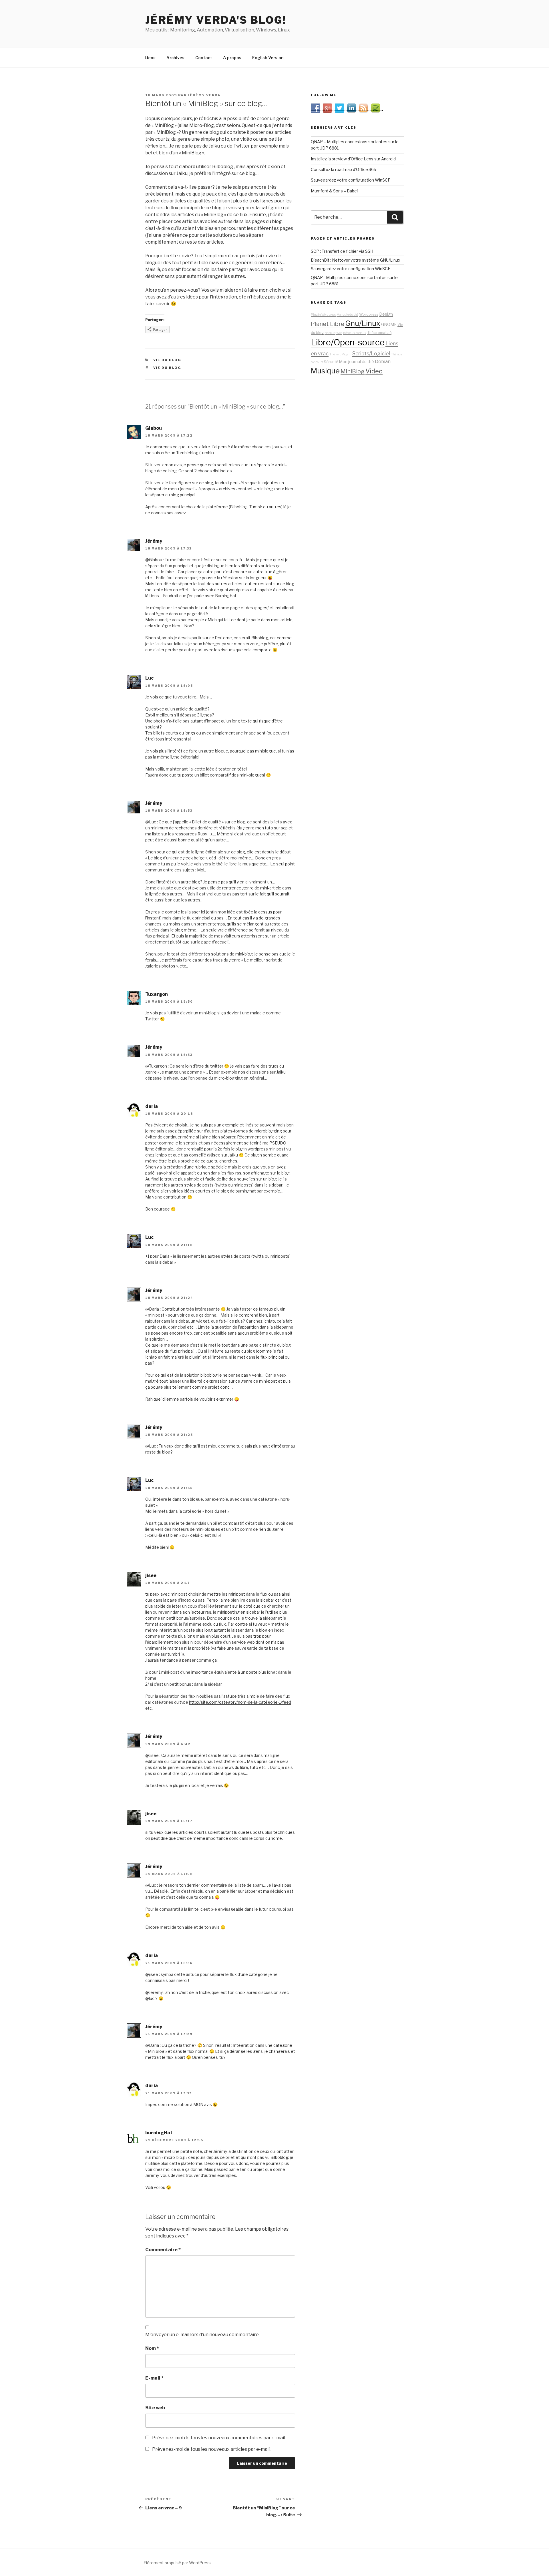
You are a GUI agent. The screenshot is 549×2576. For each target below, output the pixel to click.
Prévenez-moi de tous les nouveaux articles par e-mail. (211, 2449)
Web (339, 333)
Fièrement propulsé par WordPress (177, 2563)
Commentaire (163, 2250)
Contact (204, 58)
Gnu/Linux (363, 323)
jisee (151, 1575)
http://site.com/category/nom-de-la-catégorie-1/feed (240, 1702)
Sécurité (331, 362)
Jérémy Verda (204, 95)
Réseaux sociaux (355, 333)
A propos (232, 58)
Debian (383, 361)
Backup (330, 333)
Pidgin (347, 354)
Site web (155, 2408)
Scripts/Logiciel (371, 353)
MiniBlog (353, 371)
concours (317, 362)
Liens (150, 58)
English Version (268, 58)
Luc (149, 678)
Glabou (154, 428)
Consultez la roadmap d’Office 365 (344, 169)
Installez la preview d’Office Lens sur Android (353, 159)
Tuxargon (157, 994)
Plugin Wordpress (323, 315)
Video (374, 371)
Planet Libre (328, 324)
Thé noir (397, 354)
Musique (325, 371)
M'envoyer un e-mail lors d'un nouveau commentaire (202, 2335)
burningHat (159, 2133)
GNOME (389, 325)
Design (386, 314)
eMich (211, 620)
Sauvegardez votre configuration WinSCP (351, 180)
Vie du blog (167, 360)
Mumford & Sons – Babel (334, 191)
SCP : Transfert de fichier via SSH (342, 251)
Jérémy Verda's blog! (216, 20)
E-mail (154, 2378)
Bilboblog (223, 167)
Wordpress (369, 314)
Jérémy (154, 541)
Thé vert (335, 354)
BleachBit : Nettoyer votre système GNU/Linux (356, 260)
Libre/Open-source (348, 342)
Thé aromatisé (379, 333)
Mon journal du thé (356, 362)
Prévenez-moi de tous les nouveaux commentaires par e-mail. (219, 2438)
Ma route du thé (347, 315)
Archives (175, 58)
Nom (152, 2348)
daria (152, 1106)
